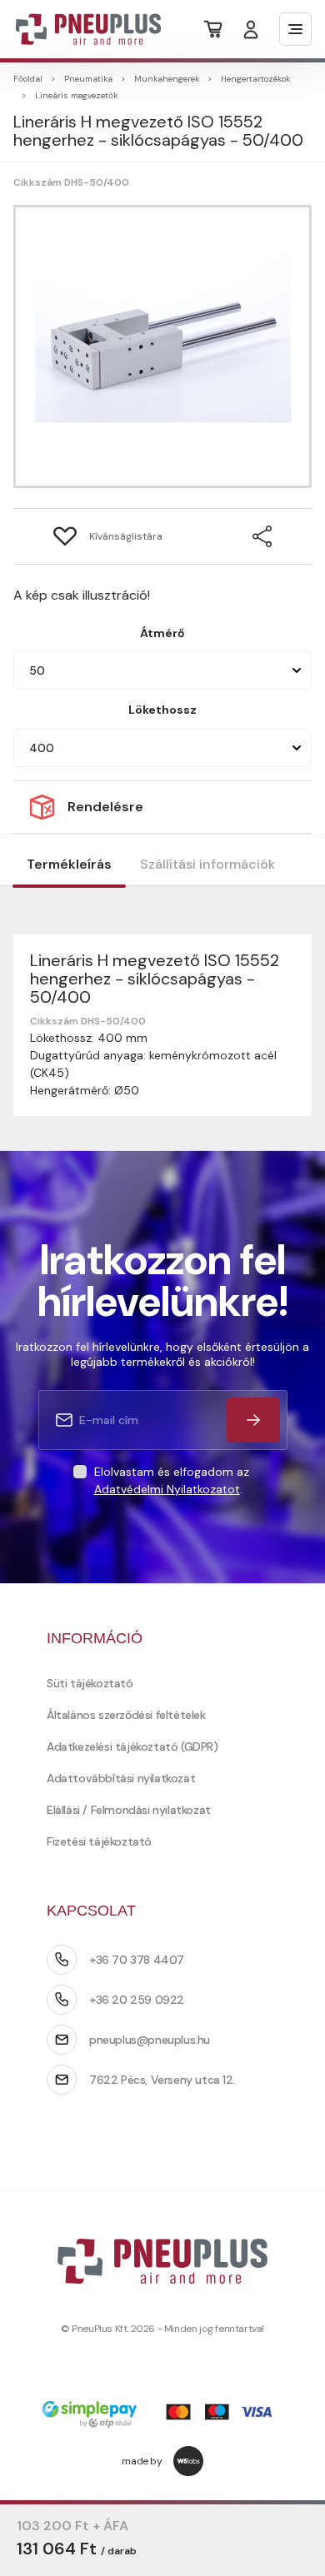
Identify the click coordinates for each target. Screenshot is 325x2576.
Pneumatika (88, 79)
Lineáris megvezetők (76, 95)
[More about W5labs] (188, 2461)
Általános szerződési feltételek (126, 1715)
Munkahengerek (167, 79)
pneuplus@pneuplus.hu (150, 2040)
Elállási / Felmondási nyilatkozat (129, 1810)
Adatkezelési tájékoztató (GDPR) (132, 1746)
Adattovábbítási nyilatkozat (121, 1778)
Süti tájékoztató (90, 1683)
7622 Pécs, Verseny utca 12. (162, 2080)
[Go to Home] (78, 29)
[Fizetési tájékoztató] (162, 2416)
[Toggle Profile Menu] (251, 30)
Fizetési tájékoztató (99, 1841)
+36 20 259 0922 (137, 2000)
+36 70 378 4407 (137, 1960)
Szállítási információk (207, 864)
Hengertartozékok (255, 79)
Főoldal (28, 79)
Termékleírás (69, 864)
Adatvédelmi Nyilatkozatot (167, 1489)
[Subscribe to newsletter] (253, 1420)
